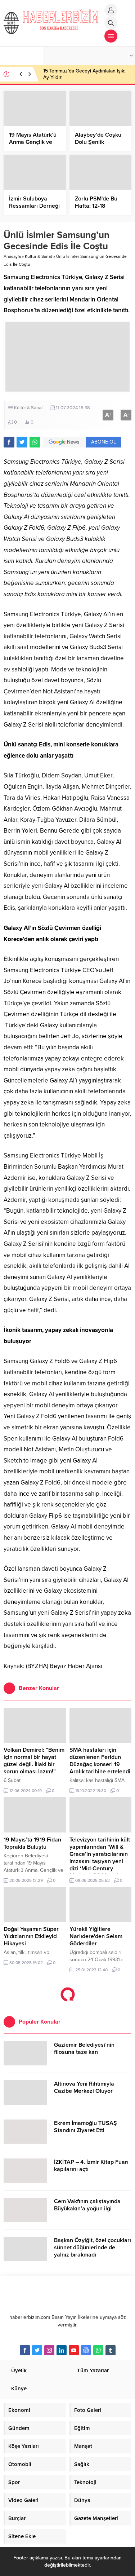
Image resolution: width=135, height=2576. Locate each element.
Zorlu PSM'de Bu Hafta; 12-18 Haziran (96, 206)
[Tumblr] (111, 2350)
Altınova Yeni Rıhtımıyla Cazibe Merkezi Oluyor (84, 2087)
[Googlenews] (86, 2350)
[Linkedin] (62, 2350)
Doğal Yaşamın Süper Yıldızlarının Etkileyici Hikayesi (31, 1936)
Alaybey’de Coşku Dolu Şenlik (98, 138)
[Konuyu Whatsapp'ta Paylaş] (35, 442)
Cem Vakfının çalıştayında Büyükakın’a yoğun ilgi (87, 2205)
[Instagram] (49, 2350)
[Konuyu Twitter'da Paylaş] (22, 442)
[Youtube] (74, 2350)
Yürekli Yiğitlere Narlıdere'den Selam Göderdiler (96, 1936)
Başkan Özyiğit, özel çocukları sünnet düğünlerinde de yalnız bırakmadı (93, 2248)
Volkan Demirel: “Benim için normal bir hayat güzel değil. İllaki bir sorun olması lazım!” (34, 1761)
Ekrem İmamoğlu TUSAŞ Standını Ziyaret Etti (85, 2127)
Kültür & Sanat (39, 256)
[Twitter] (37, 2350)
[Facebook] (25, 2350)
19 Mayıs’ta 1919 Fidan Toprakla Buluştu (32, 1843)
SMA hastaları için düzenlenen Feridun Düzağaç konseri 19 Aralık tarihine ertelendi (100, 1761)
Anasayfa (12, 256)
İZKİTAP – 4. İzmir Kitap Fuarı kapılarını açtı (91, 2166)
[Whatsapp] (98, 2350)
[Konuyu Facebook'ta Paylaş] (9, 442)
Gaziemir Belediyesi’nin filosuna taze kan (84, 2048)
